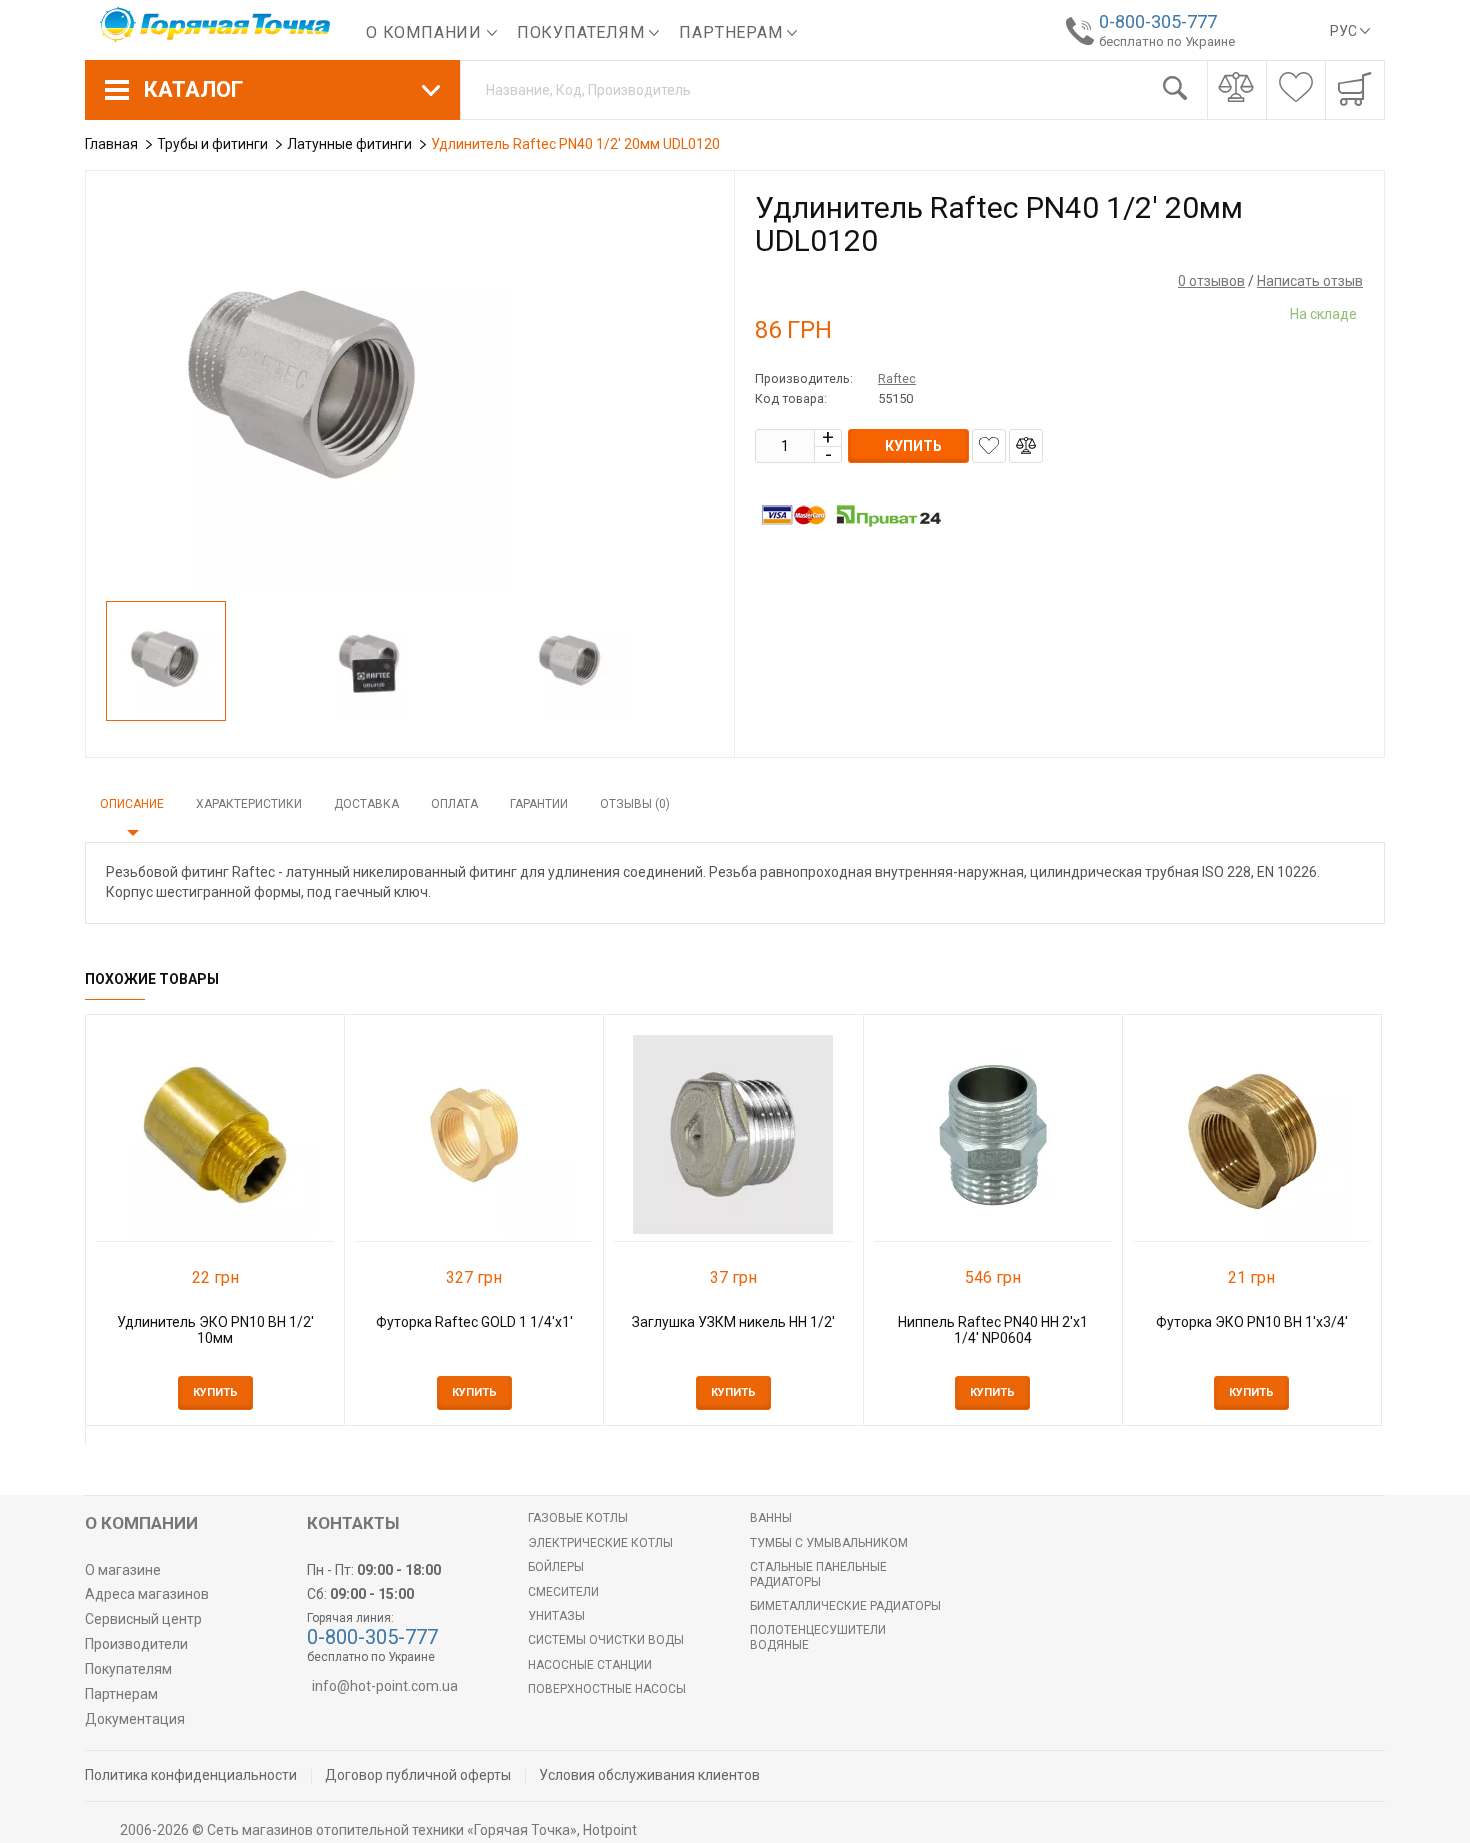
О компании (426, 32)
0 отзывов (1211, 281)
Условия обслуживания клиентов (649, 1775)
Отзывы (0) (635, 804)
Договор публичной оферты (418, 1775)
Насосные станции (590, 1665)
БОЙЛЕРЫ (556, 1567)
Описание (132, 804)
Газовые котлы (578, 1518)
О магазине (123, 1570)
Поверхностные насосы (607, 1689)
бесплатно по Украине (1167, 41)
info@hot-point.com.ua (385, 1686)
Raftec (897, 378)
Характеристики (249, 804)
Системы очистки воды (606, 1640)
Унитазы (556, 1616)
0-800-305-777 (1158, 21)
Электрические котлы (600, 1543)
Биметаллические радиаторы (845, 1606)
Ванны (771, 1518)
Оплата (454, 804)
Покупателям (583, 32)
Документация (135, 1719)
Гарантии (539, 804)
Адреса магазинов (147, 1594)
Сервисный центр (143, 1619)
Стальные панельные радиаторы (818, 1574)
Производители (136, 1644)
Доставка (366, 804)
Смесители (563, 1592)
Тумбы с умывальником (829, 1543)
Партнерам (733, 32)
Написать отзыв (1310, 281)
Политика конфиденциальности (191, 1775)
